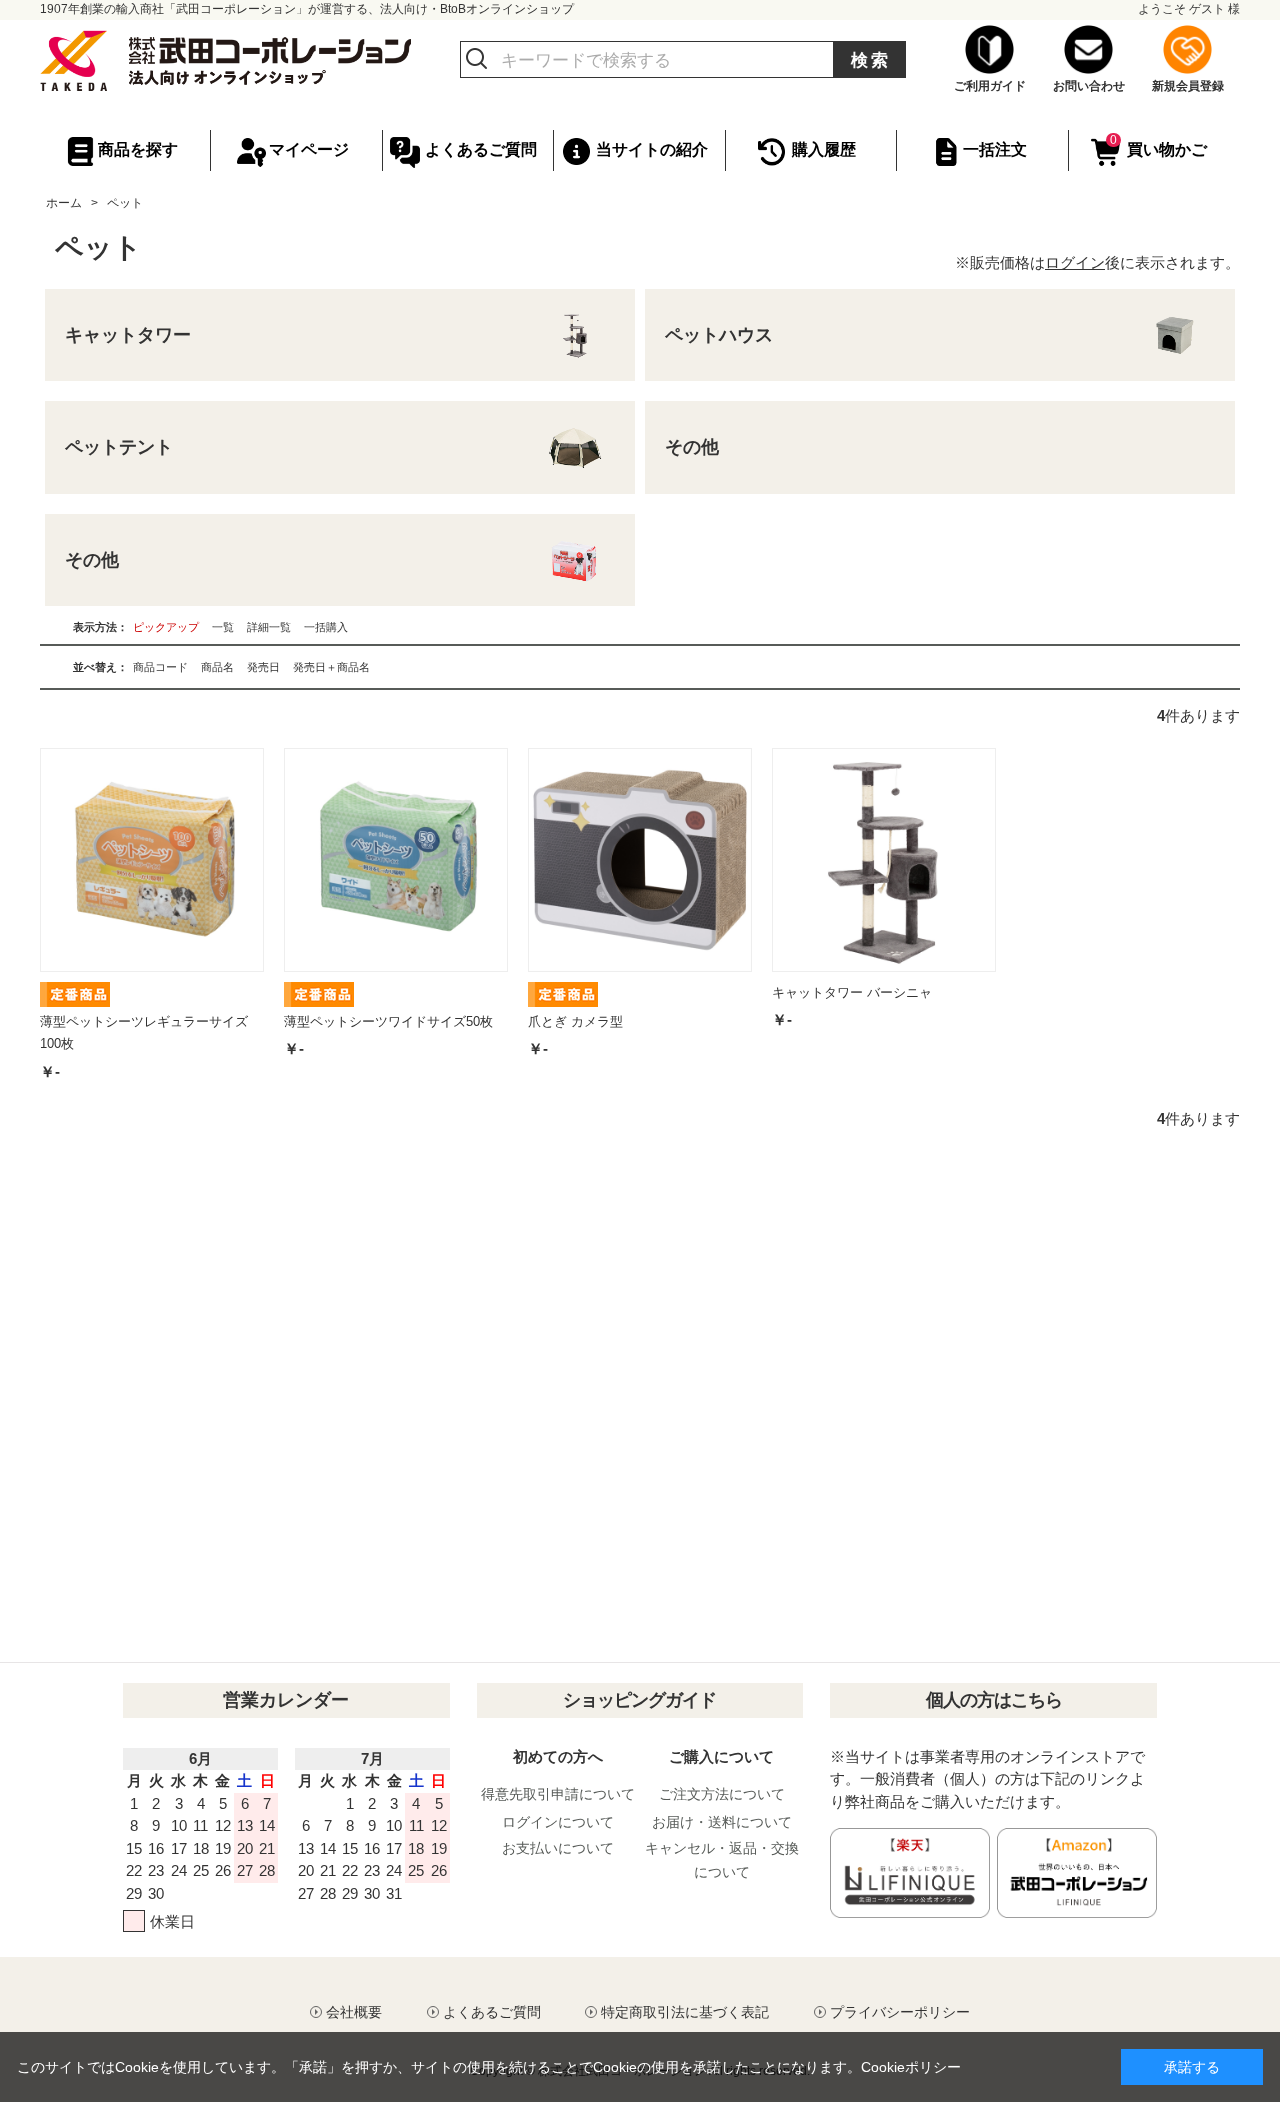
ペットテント (119, 447)
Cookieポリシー (911, 2067)
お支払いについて (558, 1848)
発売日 (263, 667)
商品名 (217, 667)
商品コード (160, 667)
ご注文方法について (722, 1794)
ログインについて (558, 1822)
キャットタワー (128, 335)
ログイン (1075, 262)
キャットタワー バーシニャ (852, 992)
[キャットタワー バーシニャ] (884, 860)
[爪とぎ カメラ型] (640, 860)
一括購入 (326, 627)
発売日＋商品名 (331, 667)
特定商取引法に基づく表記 (685, 2012)
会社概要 (354, 2012)
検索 (871, 60)
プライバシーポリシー (900, 2012)
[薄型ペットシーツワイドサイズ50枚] (396, 860)
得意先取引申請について (558, 1794)
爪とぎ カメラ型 (575, 1021)
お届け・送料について (722, 1822)
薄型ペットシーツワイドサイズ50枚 (388, 1021)
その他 (692, 447)
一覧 (223, 627)
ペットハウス (719, 335)
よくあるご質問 (492, 2012)
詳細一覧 (269, 627)
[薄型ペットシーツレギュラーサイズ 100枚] (152, 860)
